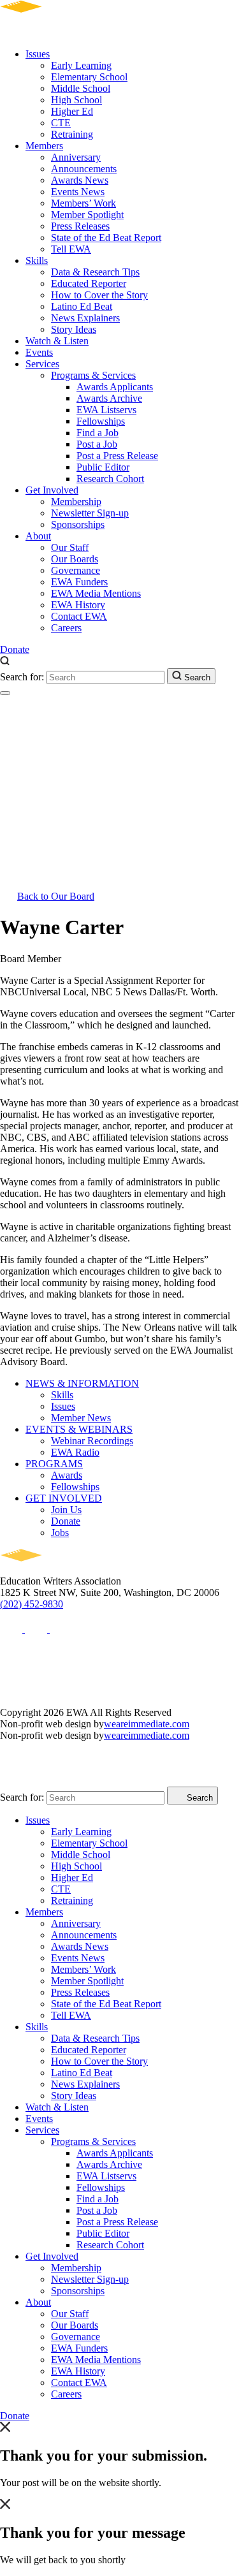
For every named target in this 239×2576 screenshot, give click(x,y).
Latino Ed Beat (82, 306)
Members (44, 146)
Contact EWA (79, 616)
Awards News (80, 180)
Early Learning (81, 65)
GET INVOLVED (64, 1498)
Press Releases (80, 226)
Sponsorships (78, 524)
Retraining (72, 134)
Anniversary (76, 157)
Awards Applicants (115, 387)
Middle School (81, 88)
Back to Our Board (56, 896)
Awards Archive (109, 398)
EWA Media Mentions (96, 593)
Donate (15, 649)
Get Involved (52, 490)
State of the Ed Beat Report (106, 238)
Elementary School (89, 77)
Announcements (84, 169)
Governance (76, 570)
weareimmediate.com (147, 1724)
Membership (76, 501)
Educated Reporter (89, 283)
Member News (81, 1418)
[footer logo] (58, 1570)
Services (42, 364)
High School (76, 100)
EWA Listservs (106, 410)
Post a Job (97, 444)
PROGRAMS (54, 1464)
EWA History (78, 605)
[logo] (58, 32)
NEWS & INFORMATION (82, 1383)
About (38, 536)
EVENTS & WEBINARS (79, 1429)
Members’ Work (83, 203)
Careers (66, 628)
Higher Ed (72, 111)
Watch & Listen (57, 341)
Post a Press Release (117, 456)
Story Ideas (74, 329)
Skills (37, 260)
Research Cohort (110, 479)
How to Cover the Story (99, 295)
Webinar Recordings (92, 1441)
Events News (78, 192)
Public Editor (103, 467)
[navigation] (5, 693)
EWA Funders (79, 582)
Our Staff (70, 547)
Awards (67, 1475)
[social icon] (12, 1629)
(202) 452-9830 (32, 1604)
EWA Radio (75, 1452)
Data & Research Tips (95, 272)
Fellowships (101, 421)
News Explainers (85, 318)
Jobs (60, 1533)
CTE (61, 123)
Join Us (66, 1510)
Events (39, 352)
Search (196, 677)
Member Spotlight (87, 215)
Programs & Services (93, 375)
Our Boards (75, 559)
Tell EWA (71, 249)
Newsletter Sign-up (90, 513)
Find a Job (98, 433)
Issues (38, 54)
